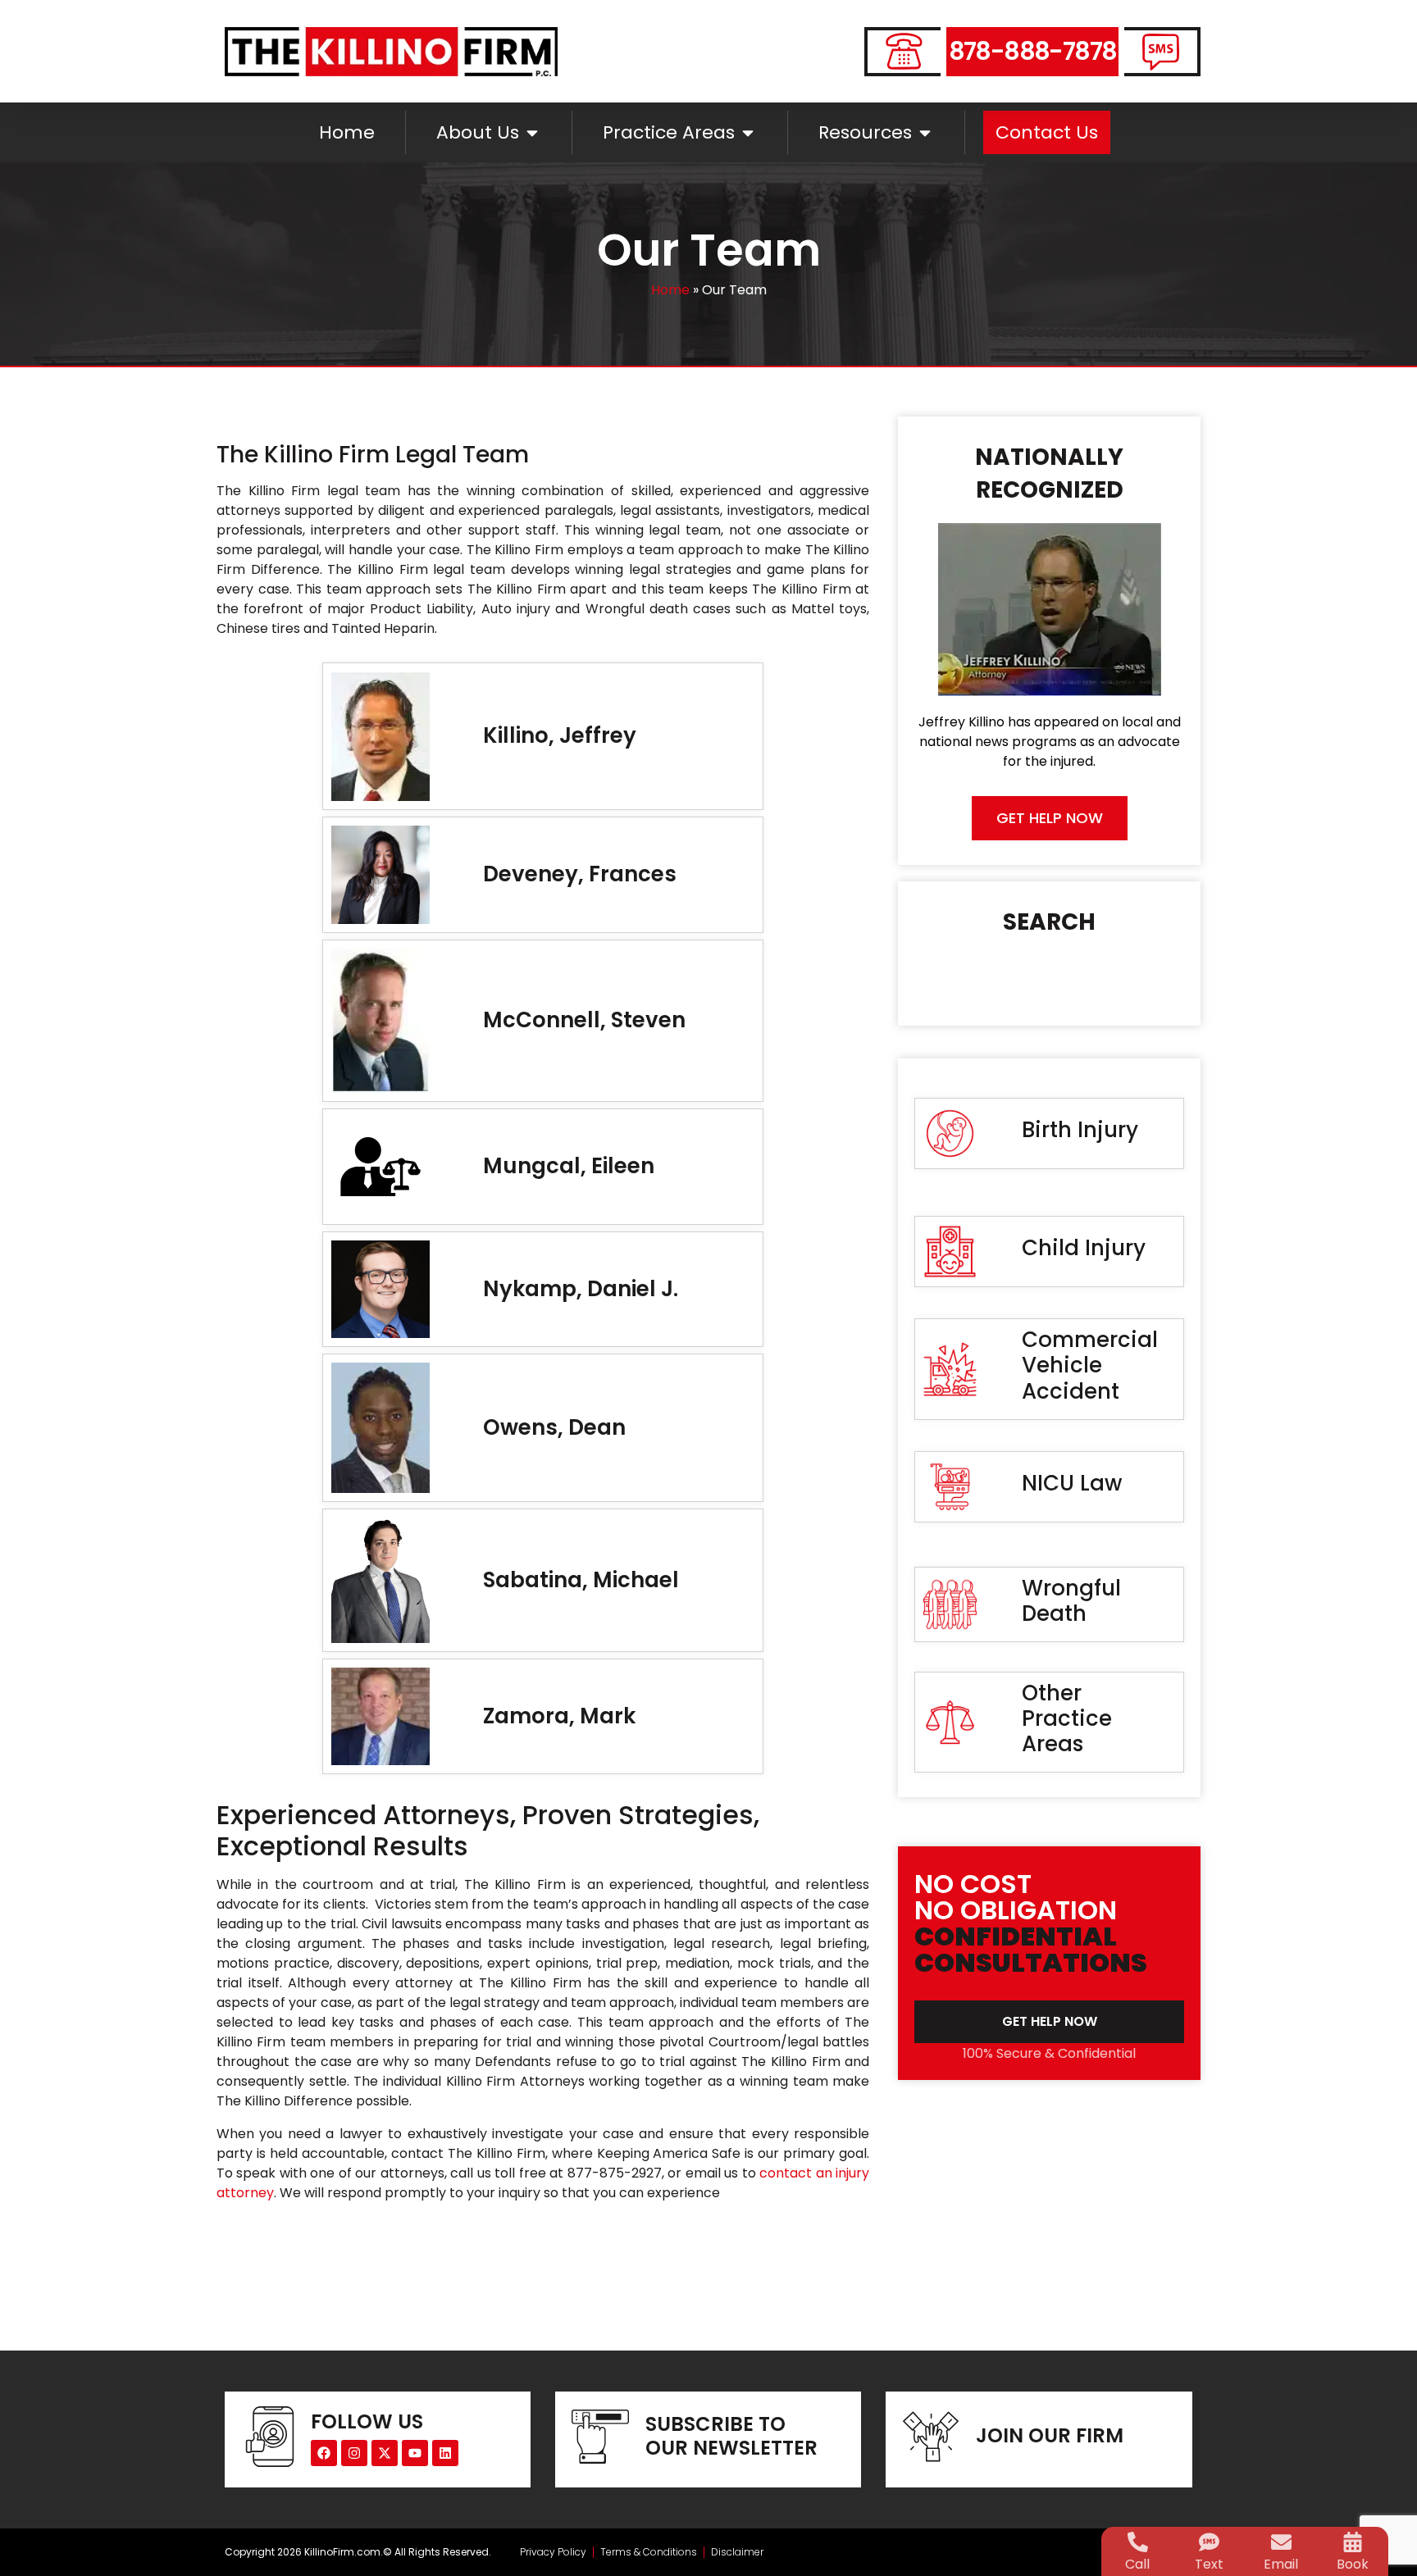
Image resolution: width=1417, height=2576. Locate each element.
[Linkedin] (445, 2453)
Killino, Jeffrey (560, 735)
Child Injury (1084, 1248)
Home (670, 290)
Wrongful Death (1071, 1601)
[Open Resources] (925, 132)
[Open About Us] (532, 132)
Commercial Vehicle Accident (1090, 1365)
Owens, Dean (554, 1427)
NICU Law (1072, 1483)
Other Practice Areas (1067, 1718)
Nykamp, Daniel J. (581, 1289)
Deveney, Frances (580, 874)
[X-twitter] (385, 2453)
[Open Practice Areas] (748, 132)
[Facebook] (324, 2453)
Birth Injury (1080, 1130)
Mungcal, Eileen (569, 1166)
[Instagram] (354, 2453)
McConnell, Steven (584, 1020)
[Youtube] (415, 2453)
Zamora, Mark (559, 1716)
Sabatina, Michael (581, 1580)
